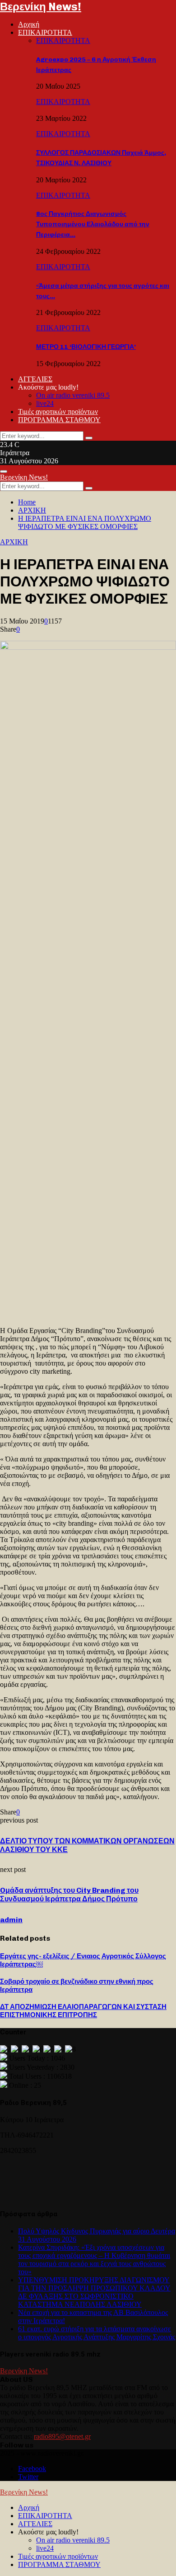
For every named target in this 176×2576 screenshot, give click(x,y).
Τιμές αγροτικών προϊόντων (58, 412)
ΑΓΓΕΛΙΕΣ (35, 379)
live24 (45, 403)
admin (11, 1920)
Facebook (32, 2469)
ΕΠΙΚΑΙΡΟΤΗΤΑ (45, 32)
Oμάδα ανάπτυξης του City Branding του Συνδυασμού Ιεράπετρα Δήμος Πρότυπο (69, 1895)
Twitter (28, 2477)
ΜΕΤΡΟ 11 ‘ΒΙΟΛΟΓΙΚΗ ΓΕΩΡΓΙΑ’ (86, 347)
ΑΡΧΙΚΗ (14, 542)
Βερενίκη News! (41, 7)
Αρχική (29, 24)
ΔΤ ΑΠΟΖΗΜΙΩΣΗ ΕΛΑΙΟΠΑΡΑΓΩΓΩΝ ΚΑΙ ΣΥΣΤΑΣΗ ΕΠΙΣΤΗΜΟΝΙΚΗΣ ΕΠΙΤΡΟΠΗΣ (83, 2011)
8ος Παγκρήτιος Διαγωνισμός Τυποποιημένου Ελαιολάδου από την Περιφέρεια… (93, 224)
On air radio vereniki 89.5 (73, 395)
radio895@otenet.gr (62, 2436)
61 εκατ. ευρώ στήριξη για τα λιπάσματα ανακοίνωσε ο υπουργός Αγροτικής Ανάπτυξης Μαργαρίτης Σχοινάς (97, 2333)
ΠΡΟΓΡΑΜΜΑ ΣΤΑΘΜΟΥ (59, 420)
